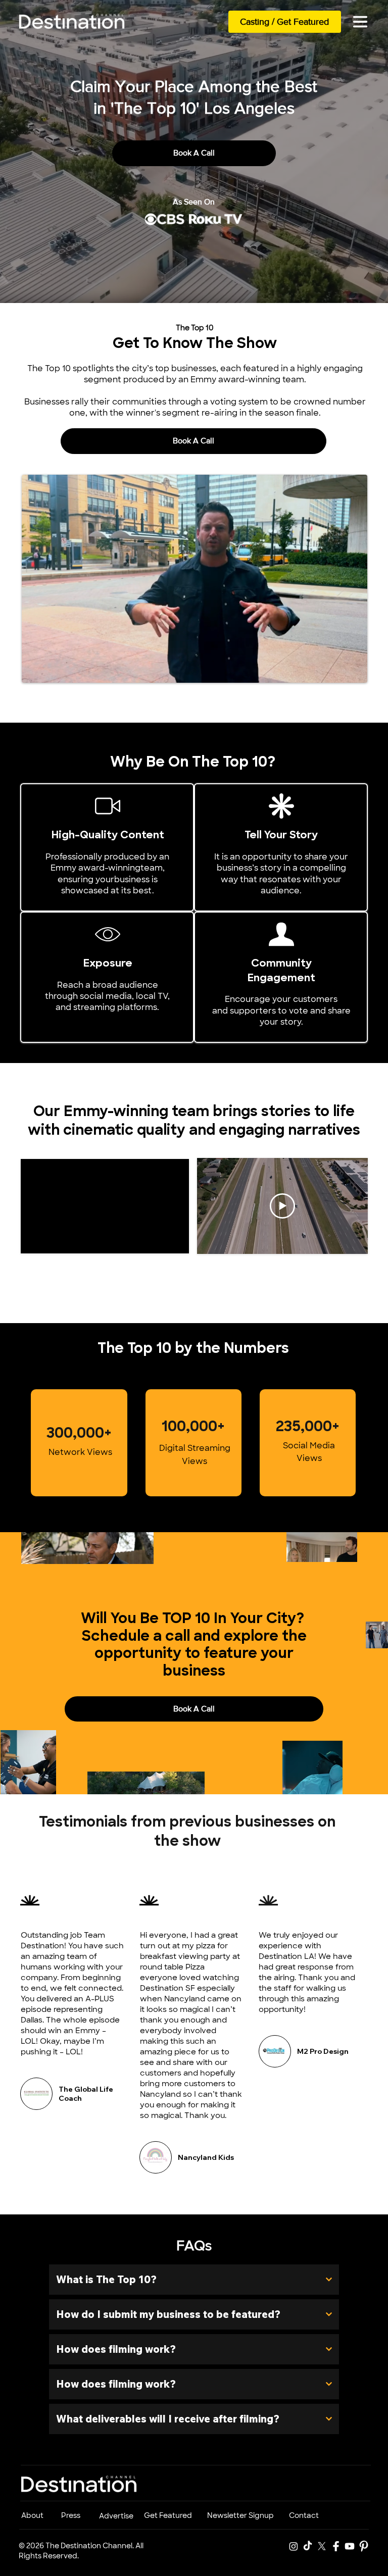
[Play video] (282, 1206)
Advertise (116, 2516)
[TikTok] (308, 2546)
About (32, 2515)
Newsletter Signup (240, 2515)
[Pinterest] (364, 2546)
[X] (322, 2546)
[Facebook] (336, 2546)
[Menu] (360, 22)
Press (71, 2515)
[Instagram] (294, 2546)
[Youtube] (350, 2546)
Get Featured (168, 2515)
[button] (350, 671)
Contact (304, 2515)
